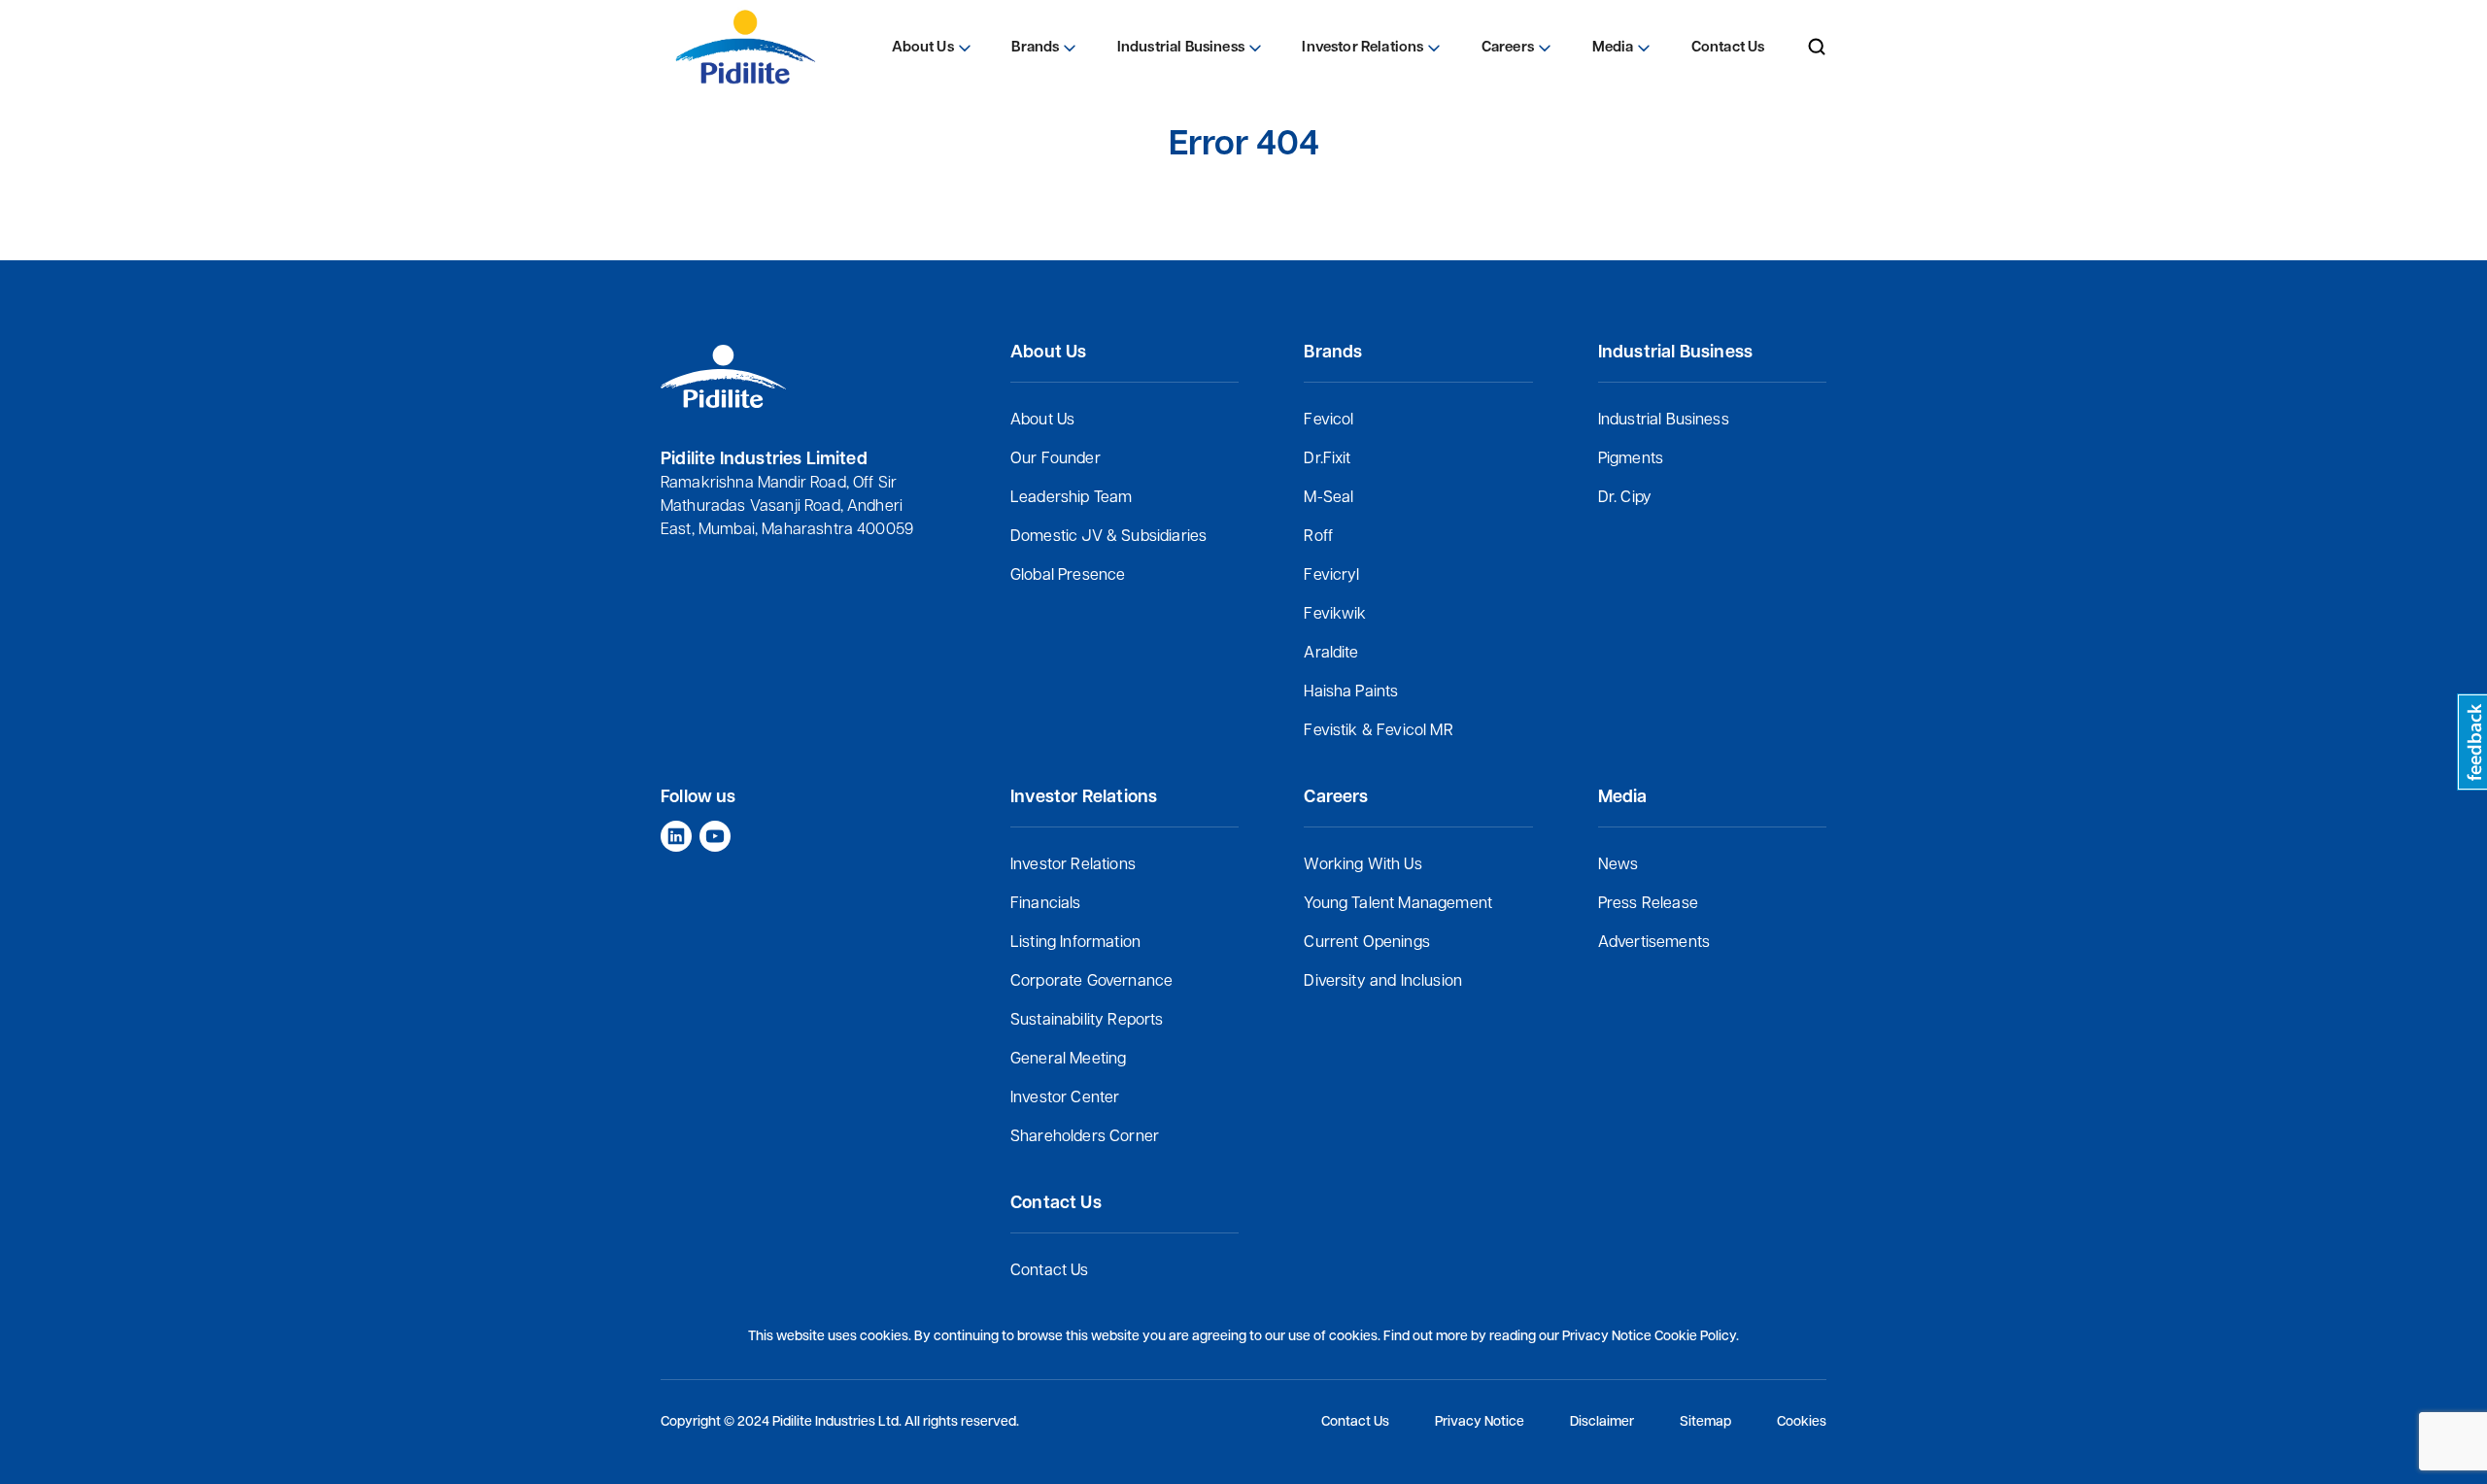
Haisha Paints (1351, 692)
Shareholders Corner (1085, 1137)
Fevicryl (1331, 576)
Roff (1318, 537)
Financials (1046, 904)
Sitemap (1705, 1422)
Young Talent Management (1398, 904)
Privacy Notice (1480, 1422)
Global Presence (1068, 576)
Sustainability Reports (1087, 1021)
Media (1613, 48)
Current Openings (1367, 943)
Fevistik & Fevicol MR (1378, 731)
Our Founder (1056, 459)
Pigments (1631, 459)
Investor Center (1065, 1098)
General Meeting (1068, 1060)
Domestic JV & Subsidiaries (1108, 537)
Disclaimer (1602, 1422)
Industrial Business (1664, 421)
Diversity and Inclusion (1383, 982)
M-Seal (1329, 498)
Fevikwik (1335, 615)
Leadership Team (1071, 498)
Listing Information (1075, 943)
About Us (1042, 421)
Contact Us (1050, 1271)
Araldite (1331, 654)
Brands (1035, 48)
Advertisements (1654, 943)
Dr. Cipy (1625, 498)
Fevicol (1329, 421)
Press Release (1648, 904)
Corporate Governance (1091, 982)
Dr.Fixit (1327, 459)
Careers (1508, 48)
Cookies (1802, 1422)
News (1618, 865)
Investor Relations (1073, 865)
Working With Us (1363, 865)
